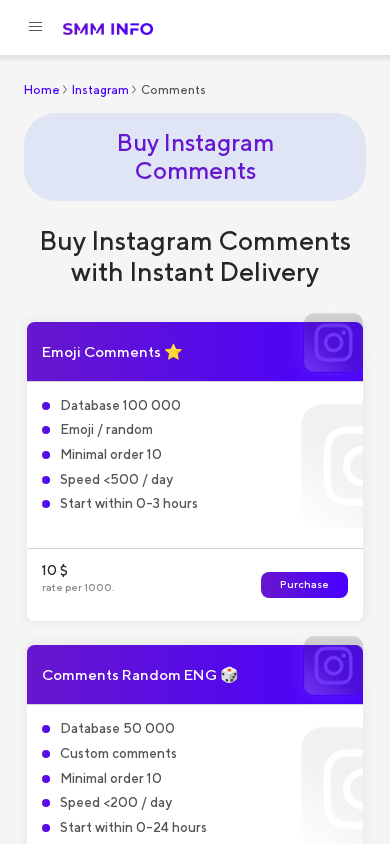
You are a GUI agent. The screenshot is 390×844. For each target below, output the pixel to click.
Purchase (304, 584)
